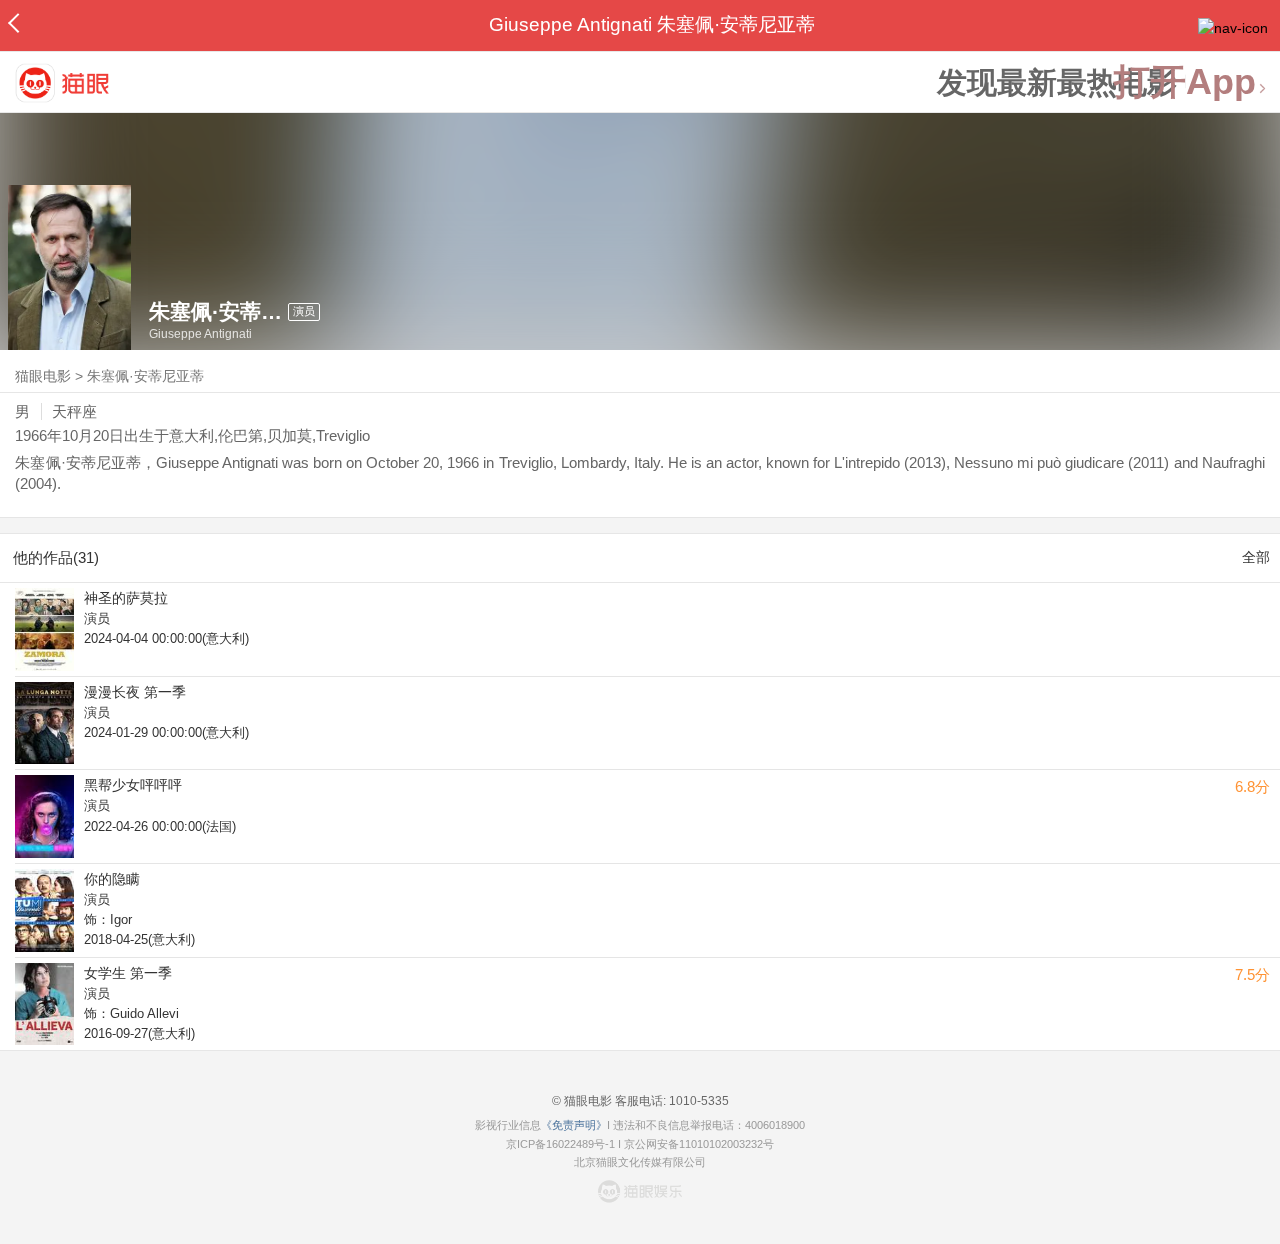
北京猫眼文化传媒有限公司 (640, 1162)
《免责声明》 (574, 1125)
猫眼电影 (43, 376)
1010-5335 (697, 1101)
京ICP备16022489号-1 (560, 1144)
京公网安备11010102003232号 (699, 1144)
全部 (1256, 557)
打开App (1185, 82)
